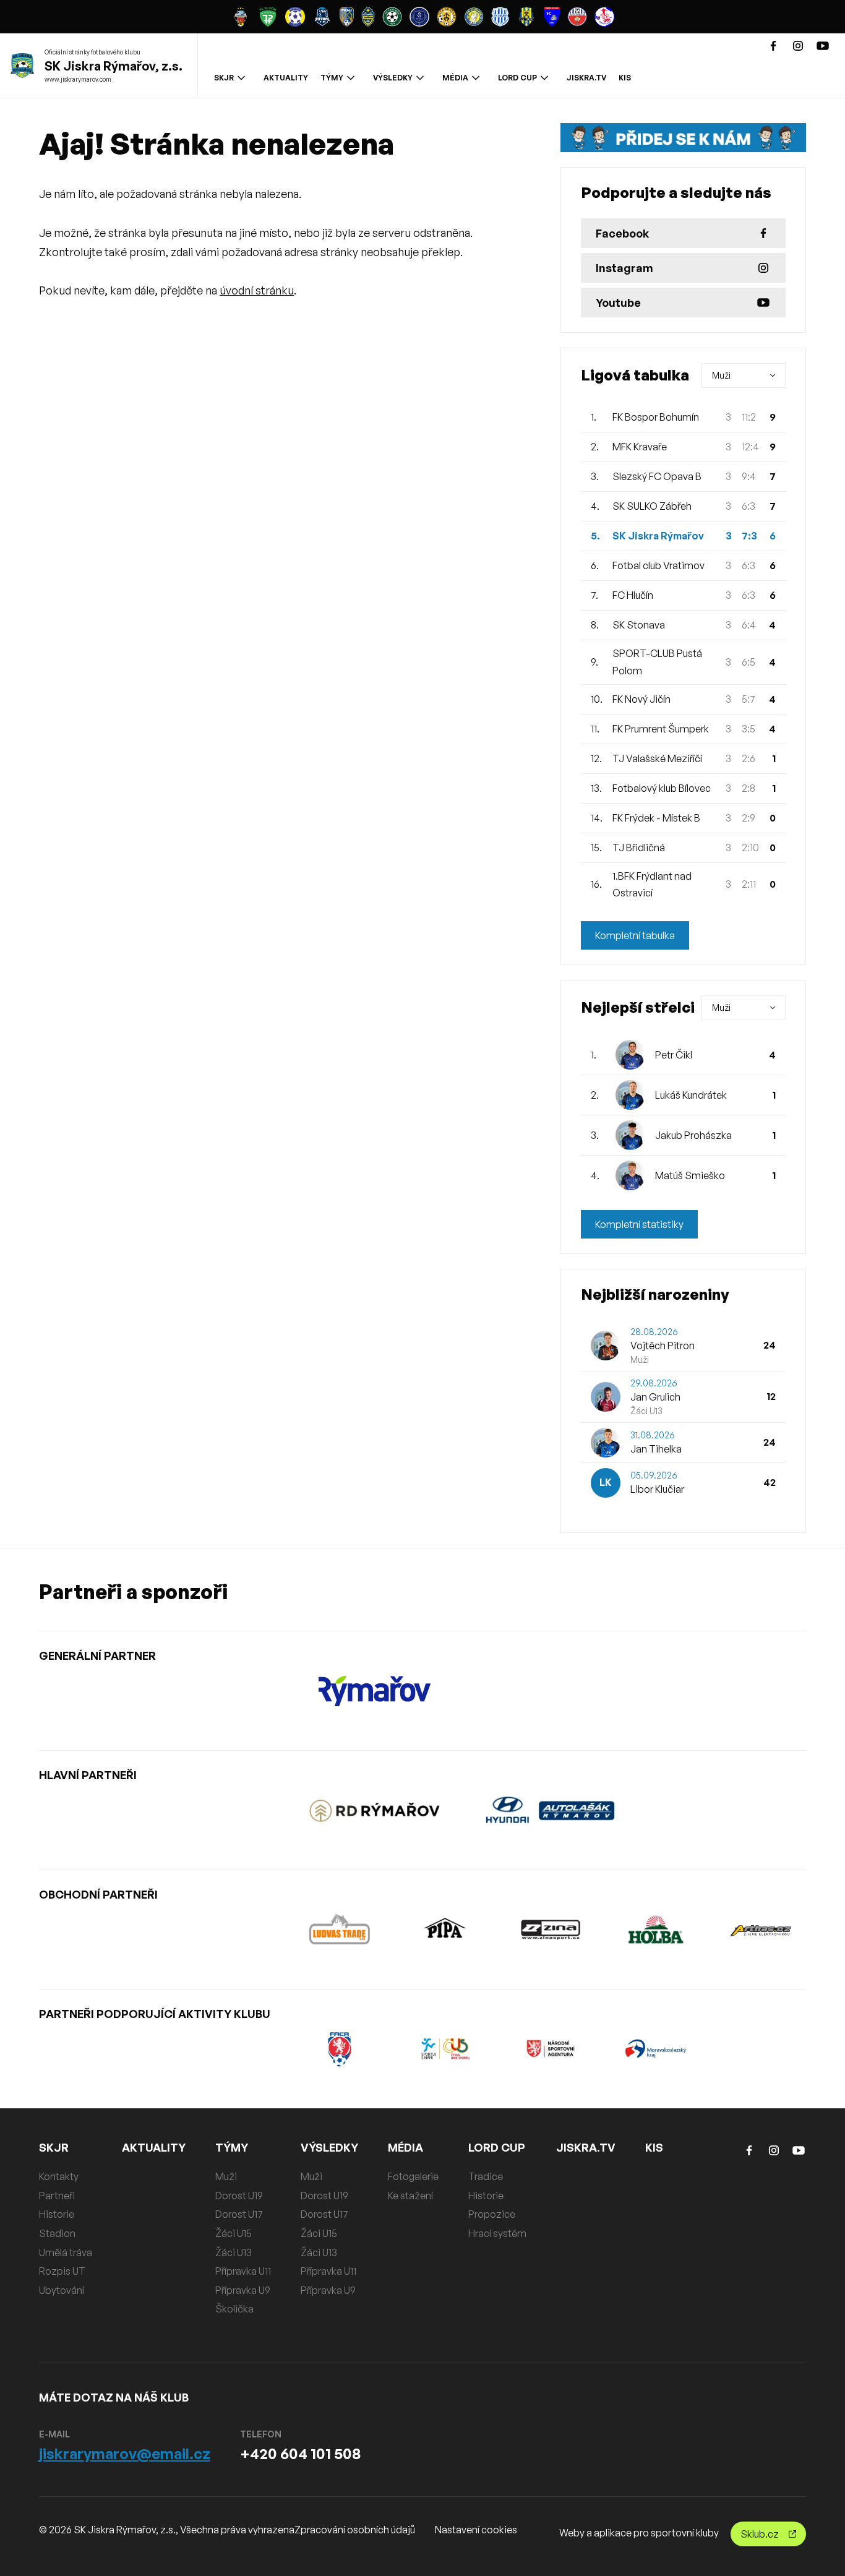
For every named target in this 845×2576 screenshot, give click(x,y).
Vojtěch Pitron (663, 1346)
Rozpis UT (62, 2271)
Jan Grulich (655, 1397)
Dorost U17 (239, 2214)
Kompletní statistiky (639, 1224)
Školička (234, 2309)
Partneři (57, 2196)
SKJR (224, 78)
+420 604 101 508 (300, 2454)
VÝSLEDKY (393, 78)
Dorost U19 (239, 2196)
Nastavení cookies (476, 2530)
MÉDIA (455, 78)
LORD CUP (517, 78)
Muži (226, 2176)
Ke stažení (410, 2196)
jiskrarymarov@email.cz (125, 2454)
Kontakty (59, 2176)
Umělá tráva (66, 2252)
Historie (57, 2214)
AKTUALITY (286, 78)
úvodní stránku (257, 290)
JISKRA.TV (586, 78)
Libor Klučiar (657, 1489)
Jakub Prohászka (693, 1135)
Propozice (492, 2214)
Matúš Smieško (690, 1175)
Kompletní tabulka (635, 935)
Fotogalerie (413, 2176)
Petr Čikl (674, 1055)
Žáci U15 (234, 2233)
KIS (625, 78)
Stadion (57, 2233)
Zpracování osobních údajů (355, 2530)
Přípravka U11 (243, 2271)
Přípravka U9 (243, 2290)
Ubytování (62, 2290)
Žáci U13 (234, 2252)
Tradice (486, 2176)
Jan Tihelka (656, 1449)
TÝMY (332, 78)
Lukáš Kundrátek (691, 1095)
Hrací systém (497, 2233)
